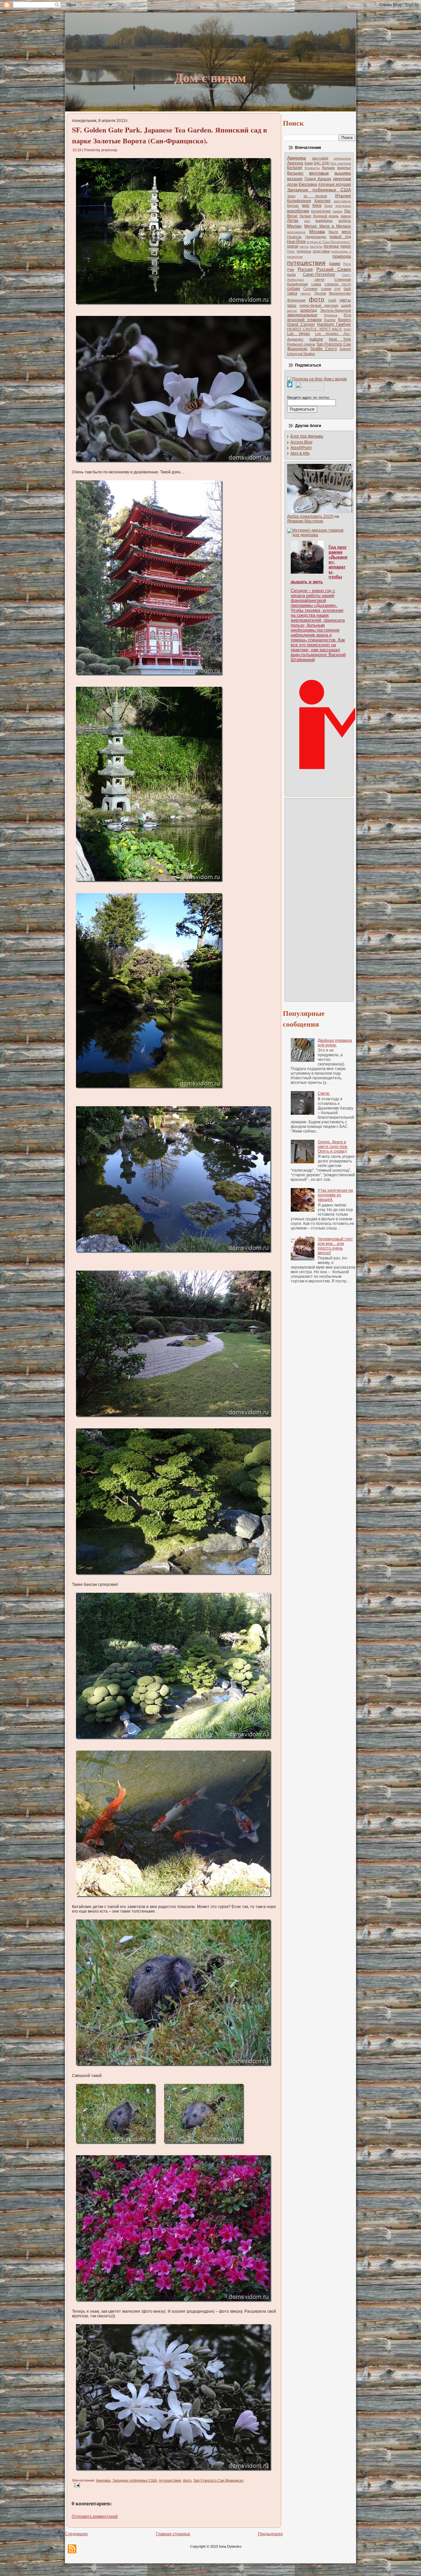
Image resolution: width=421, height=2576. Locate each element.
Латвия (305, 216)
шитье (292, 310)
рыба (291, 274)
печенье (331, 246)
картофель (342, 201)
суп (337, 289)
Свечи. (324, 1093)
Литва (293, 221)
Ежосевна (308, 184)
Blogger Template (194, 2571)
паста (304, 246)
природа (342, 256)
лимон (346, 216)
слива (316, 284)
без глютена (341, 163)
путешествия (170, 2480)
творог (306, 293)
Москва (317, 231)
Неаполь (294, 237)
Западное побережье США (135, 2480)
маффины (324, 221)
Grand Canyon (301, 324)
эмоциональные (302, 315)
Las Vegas (298, 334)
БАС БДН (322, 163)
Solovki (345, 349)
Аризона (295, 163)
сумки (326, 289)
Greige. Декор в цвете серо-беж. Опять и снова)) (333, 1147)
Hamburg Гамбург (334, 324)
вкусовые (319, 173)
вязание (295, 179)
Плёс (291, 251)
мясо (346, 232)
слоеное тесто (338, 284)
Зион (291, 196)
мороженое (296, 232)
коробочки (298, 211)
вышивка (343, 173)
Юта (347, 315)
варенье (344, 168)
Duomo (330, 320)
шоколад (309, 310)
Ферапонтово (340, 293)
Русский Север (334, 269)
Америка (103, 2480)
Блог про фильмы (307, 436)
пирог (346, 246)
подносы (304, 251)
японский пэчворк (304, 320)
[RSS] (72, 2549)
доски (292, 184)
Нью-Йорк (296, 242)
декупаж (342, 179)
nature (316, 339)
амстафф (320, 158)
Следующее (76, 2534)
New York (340, 339)
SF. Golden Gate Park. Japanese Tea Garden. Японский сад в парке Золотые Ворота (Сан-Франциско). (170, 135)
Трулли (320, 293)
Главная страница (173, 2534)
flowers (345, 320)
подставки (321, 251)
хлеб (332, 300)
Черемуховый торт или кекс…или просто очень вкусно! (335, 1246)
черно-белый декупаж (319, 305)
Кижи (328, 206)
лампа (337, 211)
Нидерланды (316, 237)
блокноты (312, 168)
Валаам (328, 168)
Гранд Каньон (318, 179)
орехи (293, 246)
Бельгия (295, 168)
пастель (316, 246)
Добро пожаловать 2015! (310, 516)
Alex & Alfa (300, 453)
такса (292, 293)
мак (307, 221)
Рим (291, 270)
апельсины (342, 158)
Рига (347, 264)
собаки (294, 289)
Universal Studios (301, 354)
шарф (346, 305)
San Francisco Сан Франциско (218, 2480)
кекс (306, 205)
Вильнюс (295, 173)
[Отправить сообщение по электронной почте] (76, 2485)
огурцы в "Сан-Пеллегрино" (329, 242)
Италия (343, 196)
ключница (343, 206)
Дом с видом (210, 77)
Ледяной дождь (326, 216)
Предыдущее (270, 2534)
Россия (305, 269)
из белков (315, 196)
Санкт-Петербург (319, 274)
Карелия (322, 201)
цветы (345, 300)
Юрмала (331, 315)
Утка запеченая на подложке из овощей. (335, 1195)
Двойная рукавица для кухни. (335, 1043)
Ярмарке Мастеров (305, 521)
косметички (321, 211)
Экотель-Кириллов (335, 310)
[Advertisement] (313, 899)
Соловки (310, 289)
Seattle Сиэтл (323, 349)
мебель (345, 221)
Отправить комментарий (95, 2516)
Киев (317, 205)
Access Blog (301, 442)
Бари (309, 163)
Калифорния (299, 201)
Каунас (293, 205)
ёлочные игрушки (335, 184)
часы (292, 305)
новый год (340, 237)
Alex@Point (301, 448)
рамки (335, 264)
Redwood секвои (301, 344)
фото (187, 2480)
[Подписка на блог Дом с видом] (317, 379)
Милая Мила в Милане (328, 226)
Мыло (333, 232)
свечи (319, 279)
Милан (294, 226)
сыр (347, 289)
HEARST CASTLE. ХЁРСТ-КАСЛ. (315, 329)
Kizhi (347, 329)
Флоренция (296, 300)
